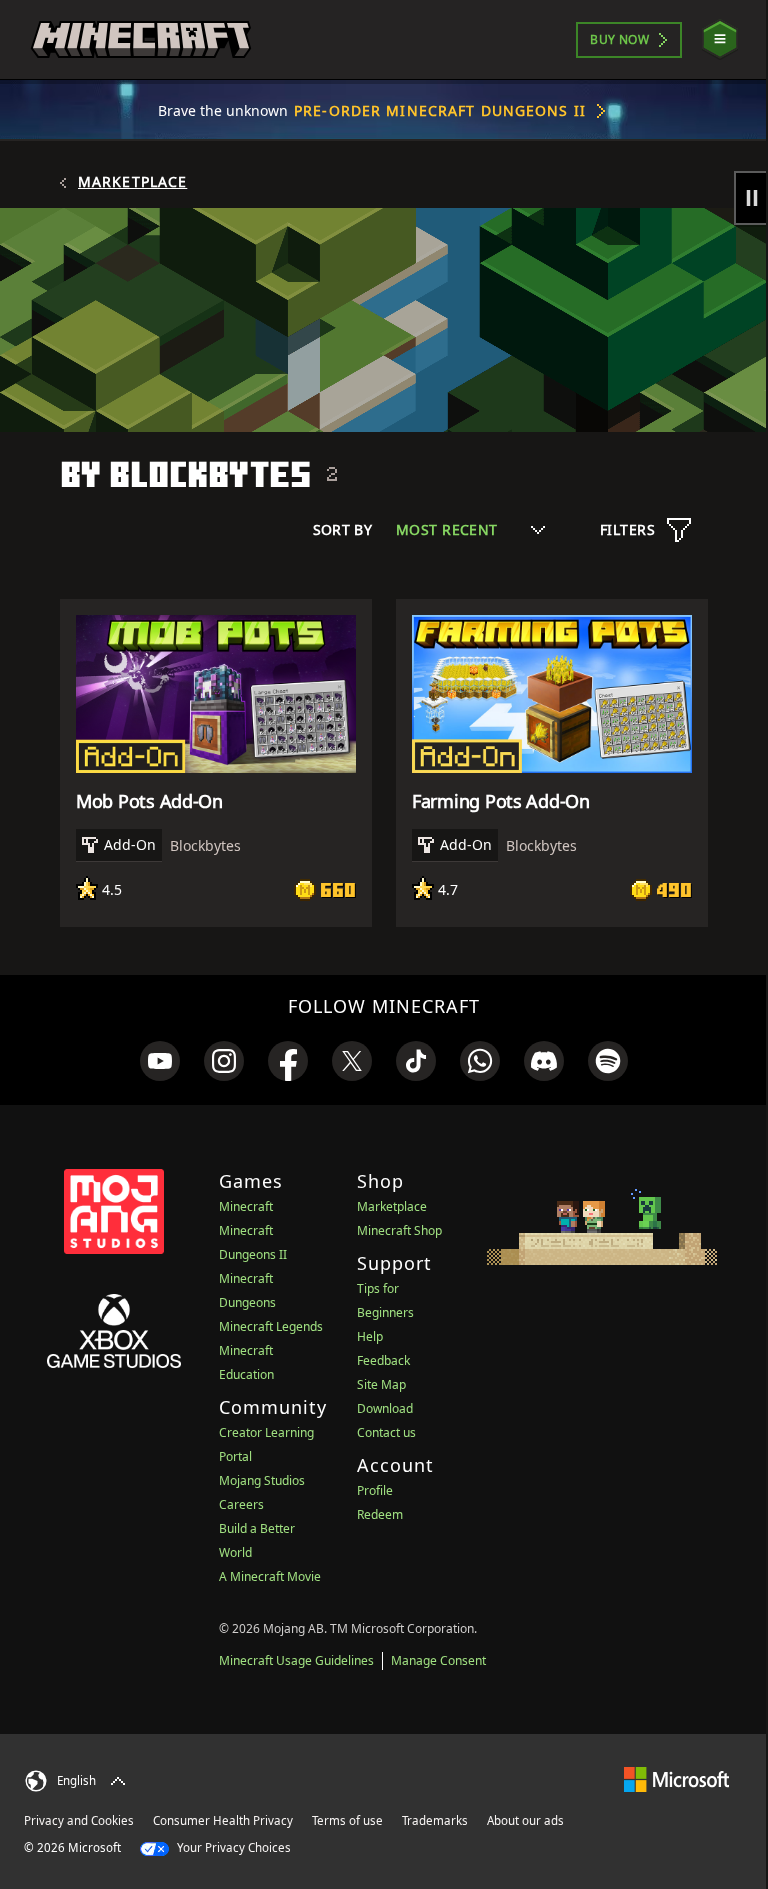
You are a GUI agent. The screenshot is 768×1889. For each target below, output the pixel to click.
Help (370, 1336)
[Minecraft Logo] (141, 40)
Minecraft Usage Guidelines (296, 1660)
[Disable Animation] (751, 198)
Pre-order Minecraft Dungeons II (440, 110)
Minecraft (246, 1206)
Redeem (380, 1514)
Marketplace (132, 182)
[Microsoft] (676, 1778)
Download (385, 1408)
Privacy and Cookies (79, 1820)
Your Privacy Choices (232, 1847)
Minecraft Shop (399, 1230)
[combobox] (470, 529)
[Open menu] (720, 39)
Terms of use (347, 1820)
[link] (160, 1061)
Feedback (383, 1360)
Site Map (381, 1384)
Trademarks (435, 1820)
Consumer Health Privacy (223, 1820)
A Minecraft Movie (270, 1576)
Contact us (386, 1432)
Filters (627, 529)
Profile (375, 1490)
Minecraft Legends (271, 1326)
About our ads (525, 1820)
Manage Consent (438, 1660)
